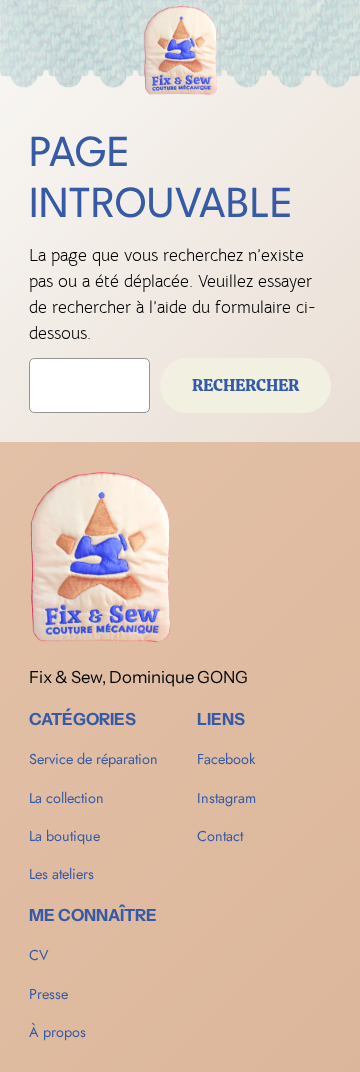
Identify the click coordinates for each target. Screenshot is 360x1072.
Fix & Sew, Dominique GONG (138, 677)
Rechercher (245, 385)
